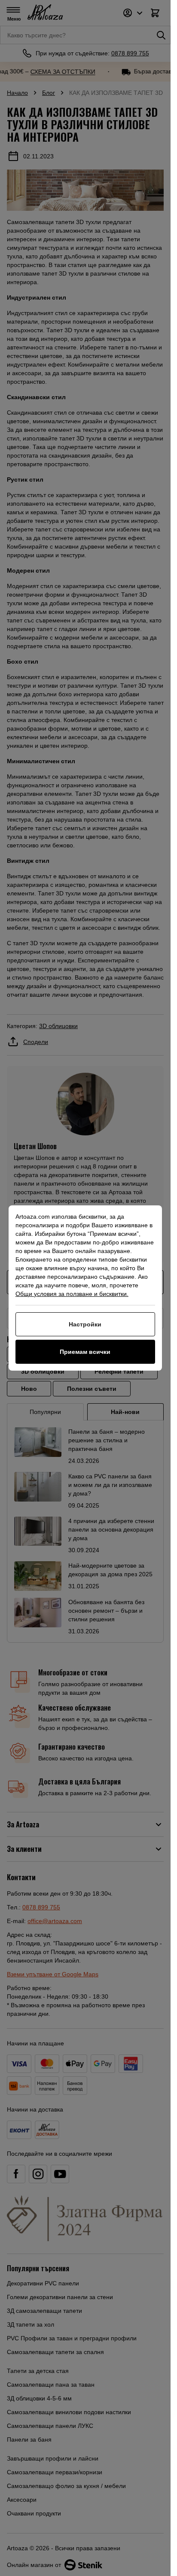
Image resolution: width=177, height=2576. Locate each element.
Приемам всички (85, 1352)
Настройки (85, 1324)
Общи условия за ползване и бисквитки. (72, 1294)
